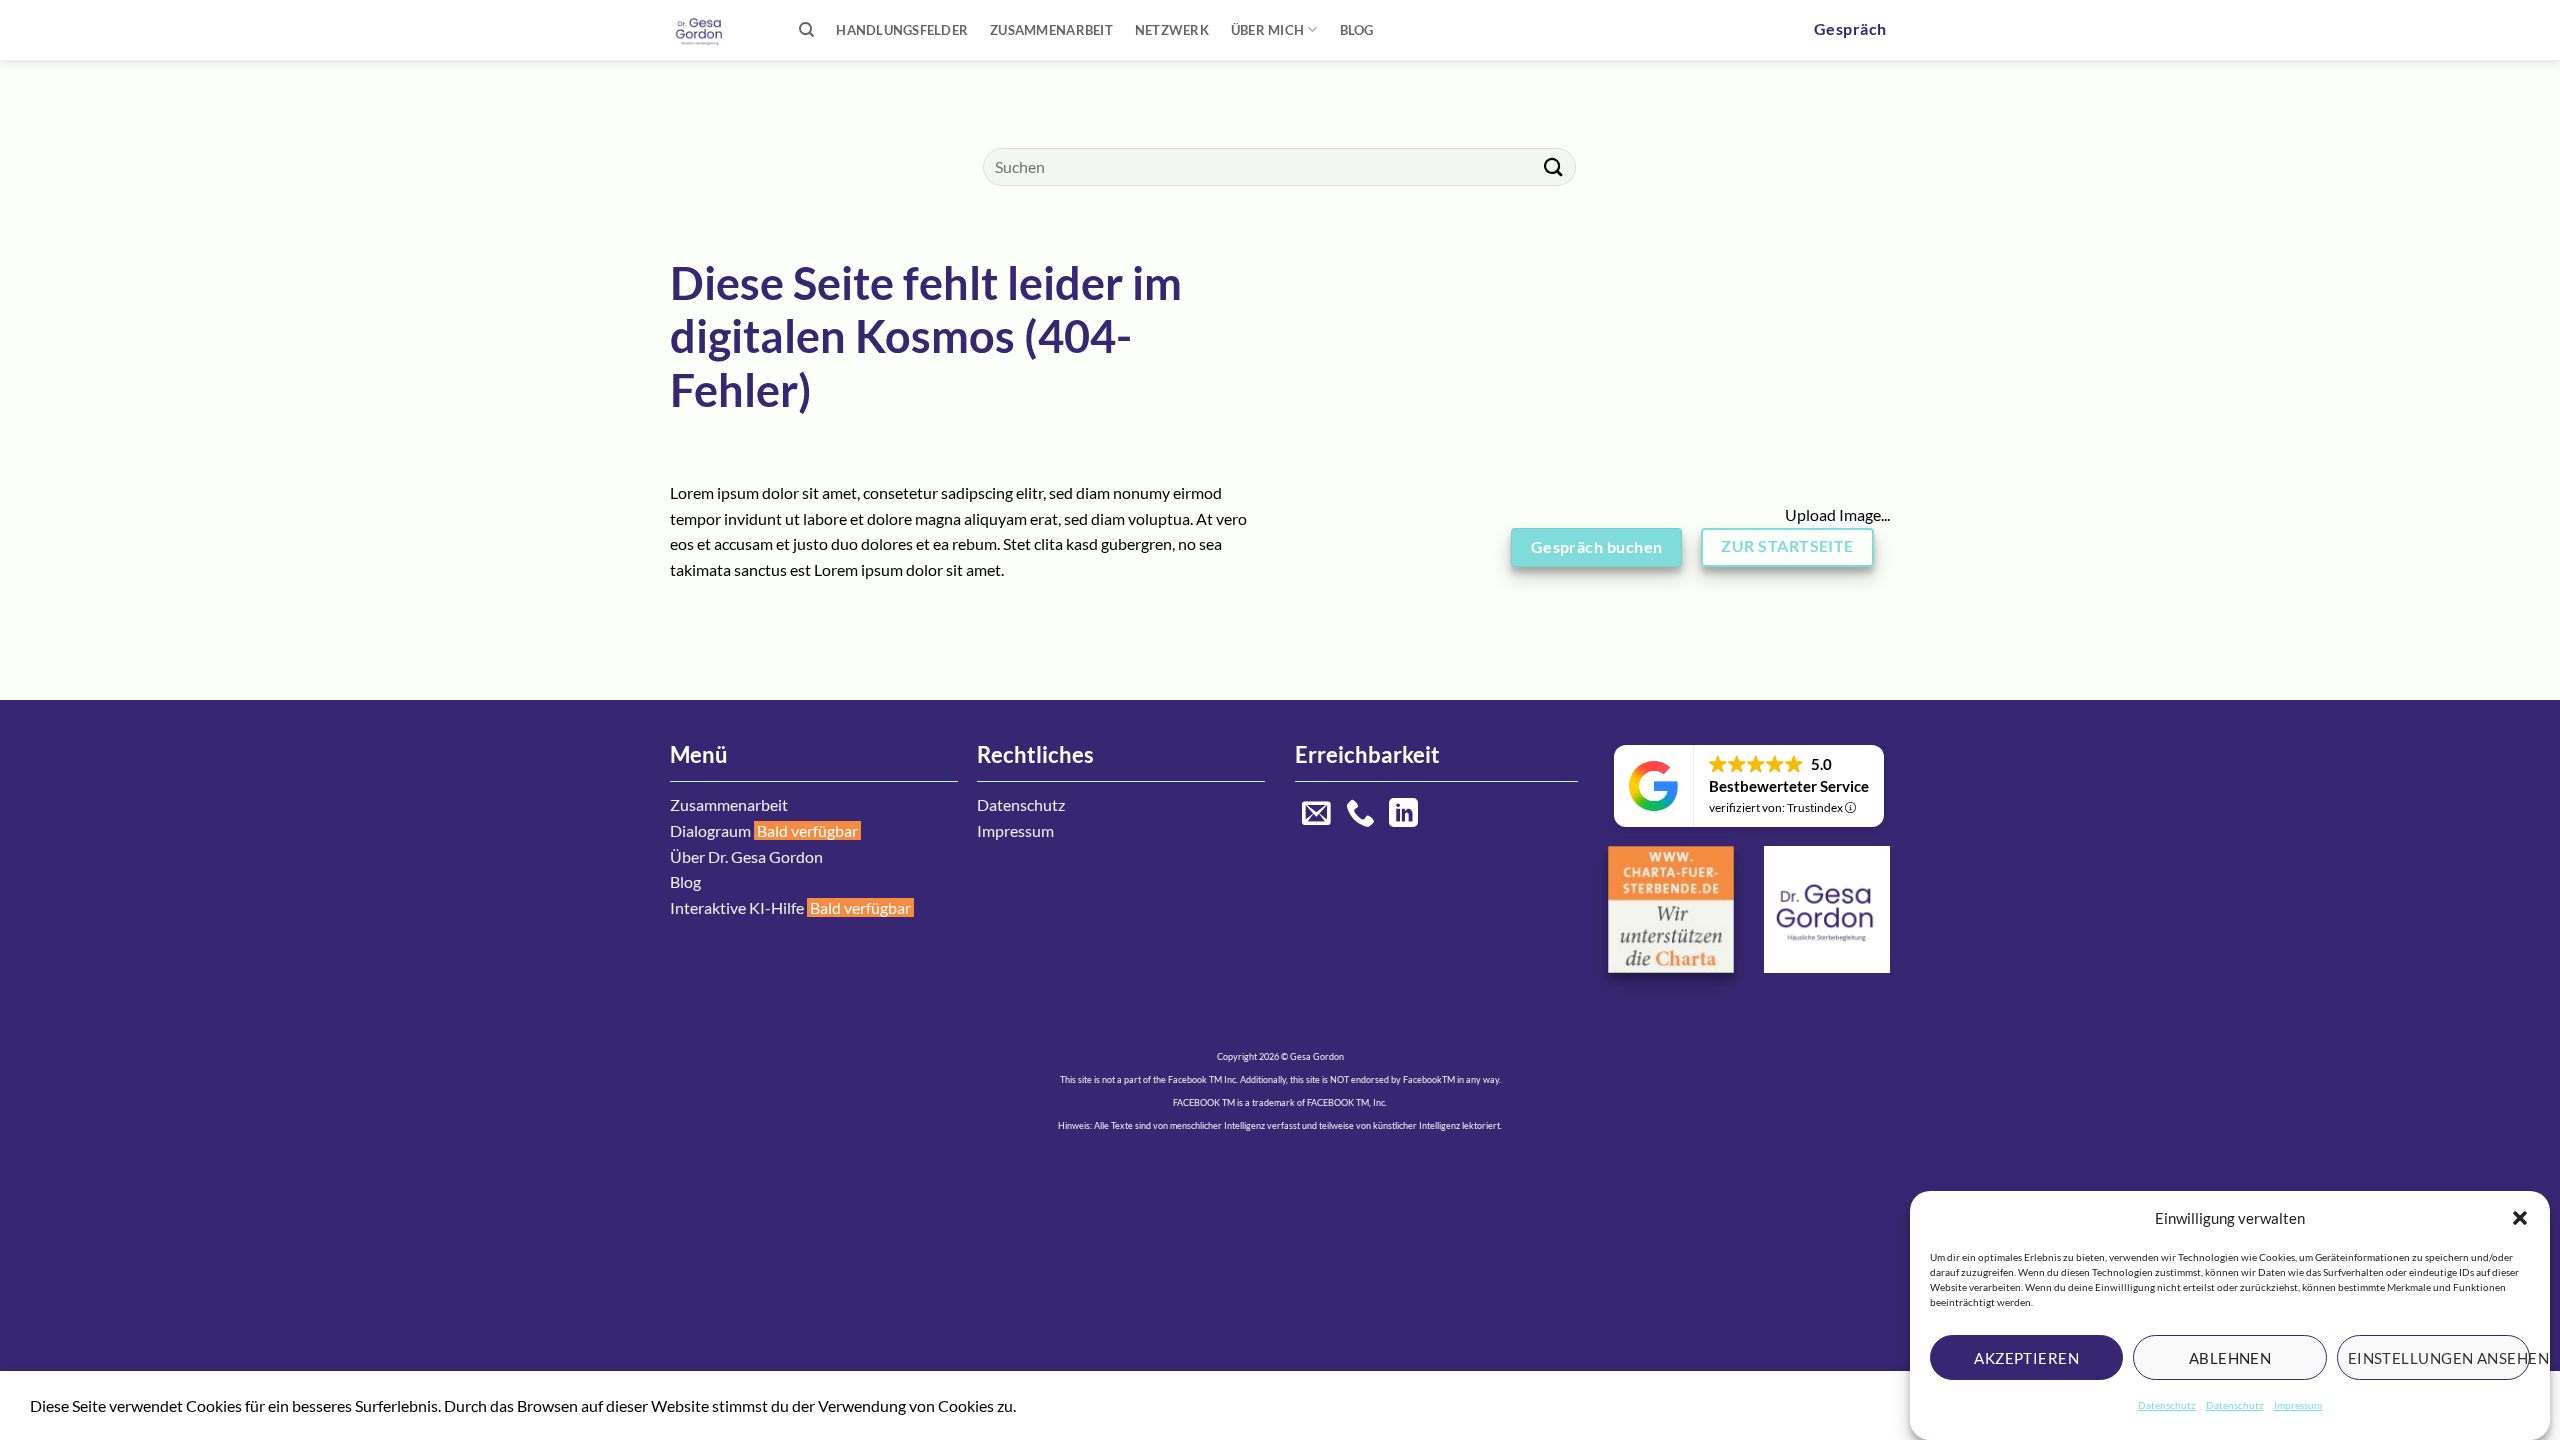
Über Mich (1267, 30)
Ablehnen (2230, 1357)
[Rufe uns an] (1360, 815)
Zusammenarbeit (1051, 30)
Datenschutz (2167, 1405)
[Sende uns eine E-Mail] (1316, 815)
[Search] (806, 30)
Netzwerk (1172, 30)
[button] (2520, 1218)
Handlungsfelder (902, 30)
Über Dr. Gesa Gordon (746, 856)
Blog (1357, 30)
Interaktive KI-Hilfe (737, 907)
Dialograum (710, 830)
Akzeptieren (2026, 1357)
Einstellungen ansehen (2439, 1357)
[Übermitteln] (1553, 166)
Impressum (2298, 1405)
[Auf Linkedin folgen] (1403, 815)
